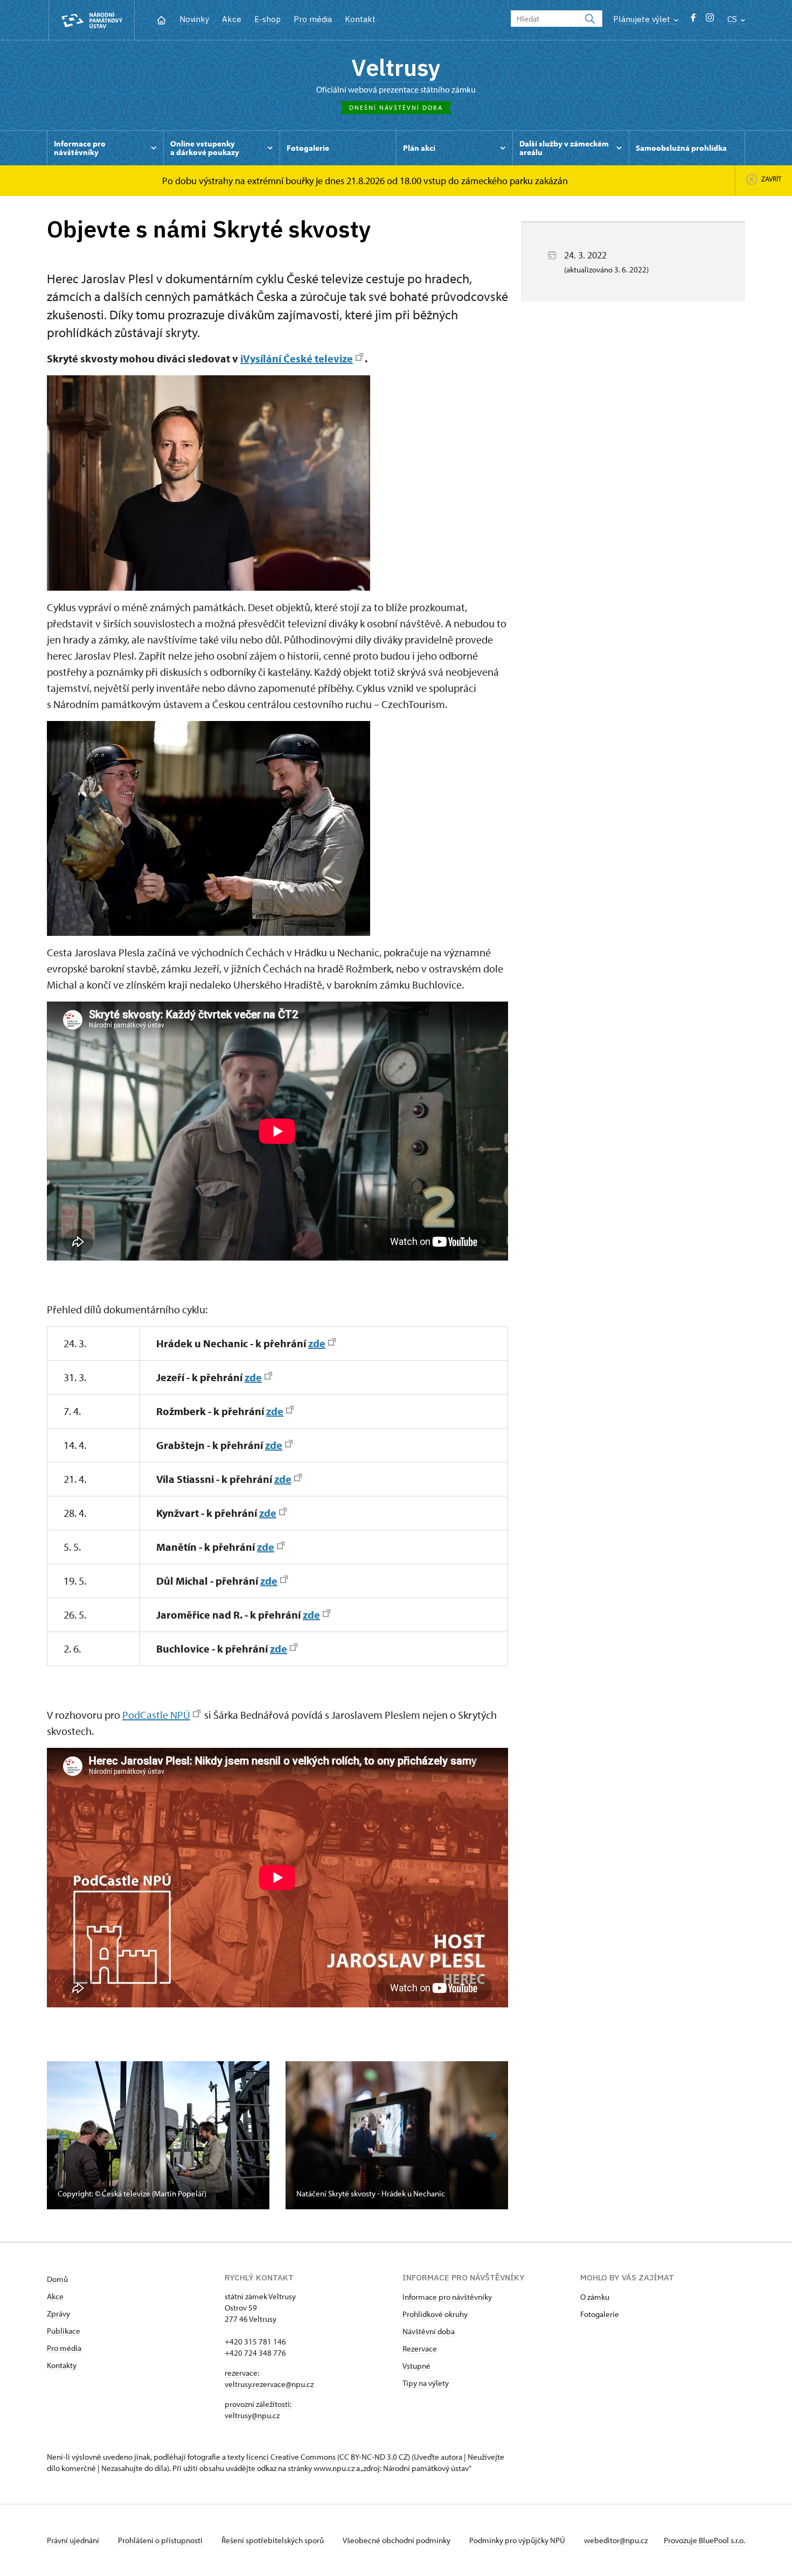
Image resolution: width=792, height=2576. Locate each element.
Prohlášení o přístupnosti (161, 2540)
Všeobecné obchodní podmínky (397, 2540)
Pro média (313, 19)
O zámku (595, 2297)
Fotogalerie (600, 2314)
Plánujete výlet (643, 19)
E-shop (268, 19)
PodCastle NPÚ (156, 1715)
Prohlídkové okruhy (435, 2314)
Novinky (194, 19)
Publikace (64, 2331)
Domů (57, 2279)
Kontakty (62, 2365)
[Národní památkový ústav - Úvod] (92, 20)
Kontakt (360, 19)
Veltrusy (396, 67)
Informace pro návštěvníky (447, 2297)
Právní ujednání (74, 2540)
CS (733, 19)
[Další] (491, 2136)
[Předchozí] (64, 2136)
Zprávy (58, 2313)
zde (317, 1343)
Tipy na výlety (426, 2383)
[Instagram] (710, 20)
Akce (232, 19)
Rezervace (420, 2348)
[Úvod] (161, 19)
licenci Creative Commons (291, 2457)
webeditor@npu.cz (616, 2540)
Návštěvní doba (429, 2331)
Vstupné (416, 2366)
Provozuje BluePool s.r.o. (704, 2540)
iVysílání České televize (297, 358)
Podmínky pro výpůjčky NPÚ (518, 2540)
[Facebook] (693, 20)
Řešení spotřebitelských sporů (273, 2540)
